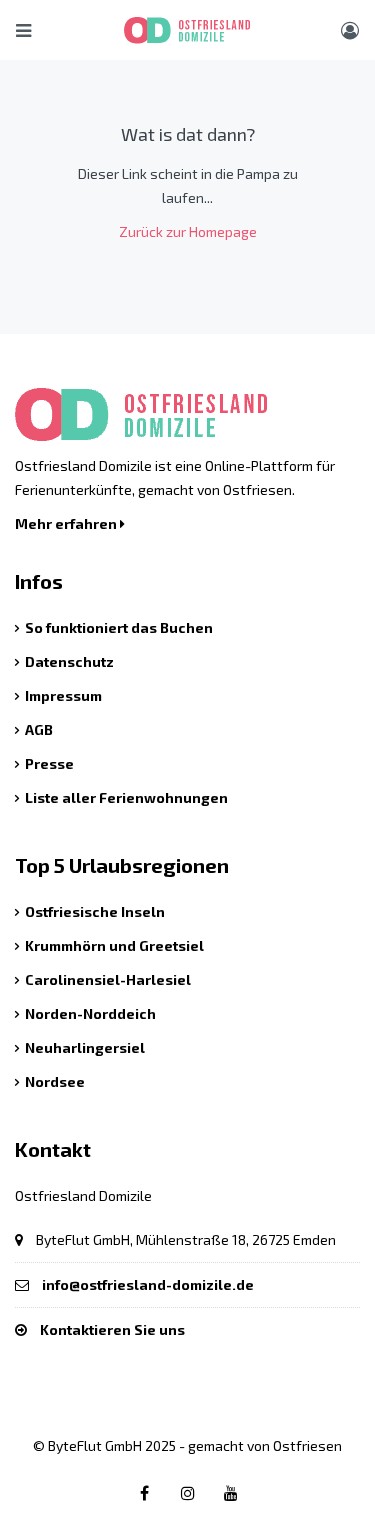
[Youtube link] (231, 1492)
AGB (39, 729)
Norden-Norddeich (90, 1013)
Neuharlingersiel (85, 1047)
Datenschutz (69, 661)
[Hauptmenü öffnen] (23, 30)
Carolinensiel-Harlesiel (108, 979)
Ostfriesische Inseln (95, 911)
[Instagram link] (188, 1492)
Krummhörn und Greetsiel (114, 945)
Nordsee (55, 1081)
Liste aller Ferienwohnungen (126, 797)
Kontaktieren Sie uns (112, 1329)
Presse (49, 763)
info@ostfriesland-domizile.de (148, 1284)
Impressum (63, 695)
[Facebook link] (145, 1492)
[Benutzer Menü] (350, 30)
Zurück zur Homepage (188, 231)
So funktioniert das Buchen (119, 627)
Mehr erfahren (67, 523)
